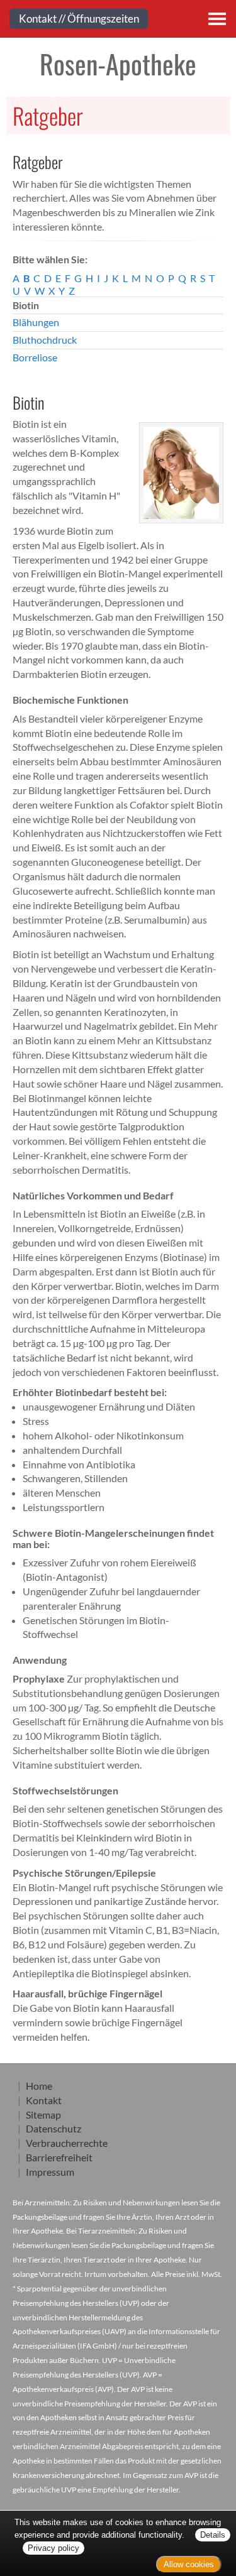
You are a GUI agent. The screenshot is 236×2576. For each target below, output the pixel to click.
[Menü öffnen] (217, 19)
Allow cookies (189, 2564)
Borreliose (35, 357)
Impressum (50, 2172)
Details (213, 2535)
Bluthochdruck (45, 340)
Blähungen (36, 322)
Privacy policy (53, 2548)
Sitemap (43, 2115)
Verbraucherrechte (67, 2143)
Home (39, 2086)
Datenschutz (53, 2128)
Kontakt (44, 2100)
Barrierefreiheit (59, 2157)
